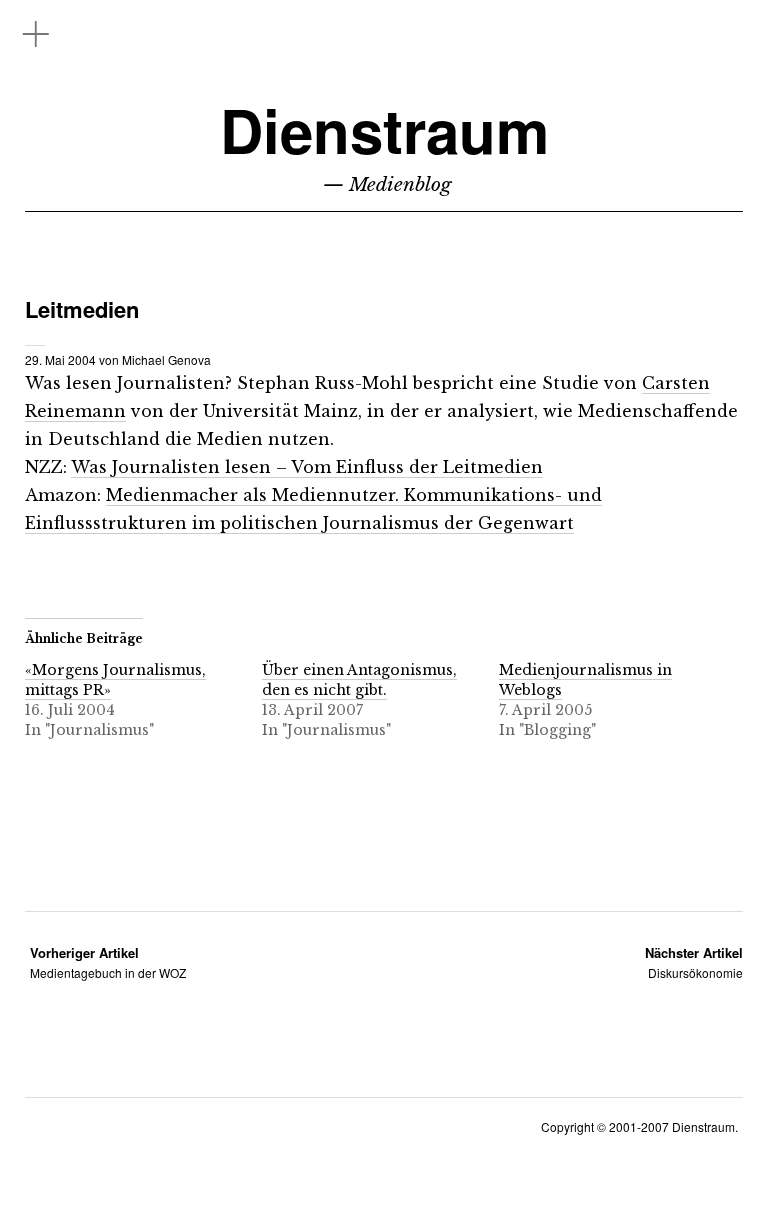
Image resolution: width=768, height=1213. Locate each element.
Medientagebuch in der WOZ (108, 962)
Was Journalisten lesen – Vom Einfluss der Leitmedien (307, 467)
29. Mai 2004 (60, 359)
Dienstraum (384, 129)
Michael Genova (166, 359)
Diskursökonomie (694, 962)
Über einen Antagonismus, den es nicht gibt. (359, 680)
